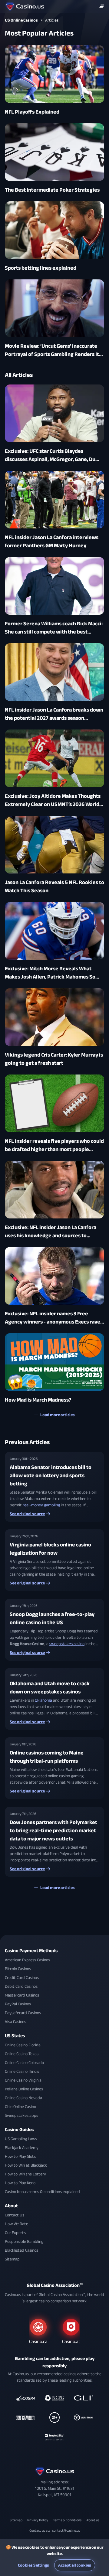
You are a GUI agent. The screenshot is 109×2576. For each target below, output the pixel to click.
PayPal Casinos (18, 2004)
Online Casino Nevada (23, 2098)
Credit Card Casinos (22, 1978)
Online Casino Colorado (24, 2063)
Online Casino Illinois (22, 2071)
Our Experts (15, 2233)
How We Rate (17, 2224)
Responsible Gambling (24, 2241)
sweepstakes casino (67, 1644)
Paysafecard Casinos (23, 2013)
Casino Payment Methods (31, 1951)
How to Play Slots (20, 2156)
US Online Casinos (21, 20)
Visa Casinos (15, 2022)
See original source (27, 1514)
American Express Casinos (27, 1960)
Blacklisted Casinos (21, 2250)
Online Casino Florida (23, 2045)
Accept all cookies (75, 2565)
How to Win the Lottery (25, 2174)
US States (15, 2036)
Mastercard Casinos (22, 1995)
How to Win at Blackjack (26, 2165)
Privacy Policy (38, 2520)
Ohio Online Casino (20, 2107)
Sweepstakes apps (21, 2115)
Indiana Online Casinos (24, 2089)
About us (93, 2520)
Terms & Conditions (67, 2520)
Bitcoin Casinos (18, 1969)
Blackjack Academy (22, 2148)
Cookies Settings (33, 2565)
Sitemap (12, 2259)
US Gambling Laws (21, 2139)
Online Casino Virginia (23, 2080)
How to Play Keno (20, 2183)
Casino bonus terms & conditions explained (42, 2192)
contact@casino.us (66, 2530)
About (11, 2206)
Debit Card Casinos (21, 1986)
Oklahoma (43, 1700)
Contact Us (15, 2215)
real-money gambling (41, 1505)
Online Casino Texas (22, 2054)
